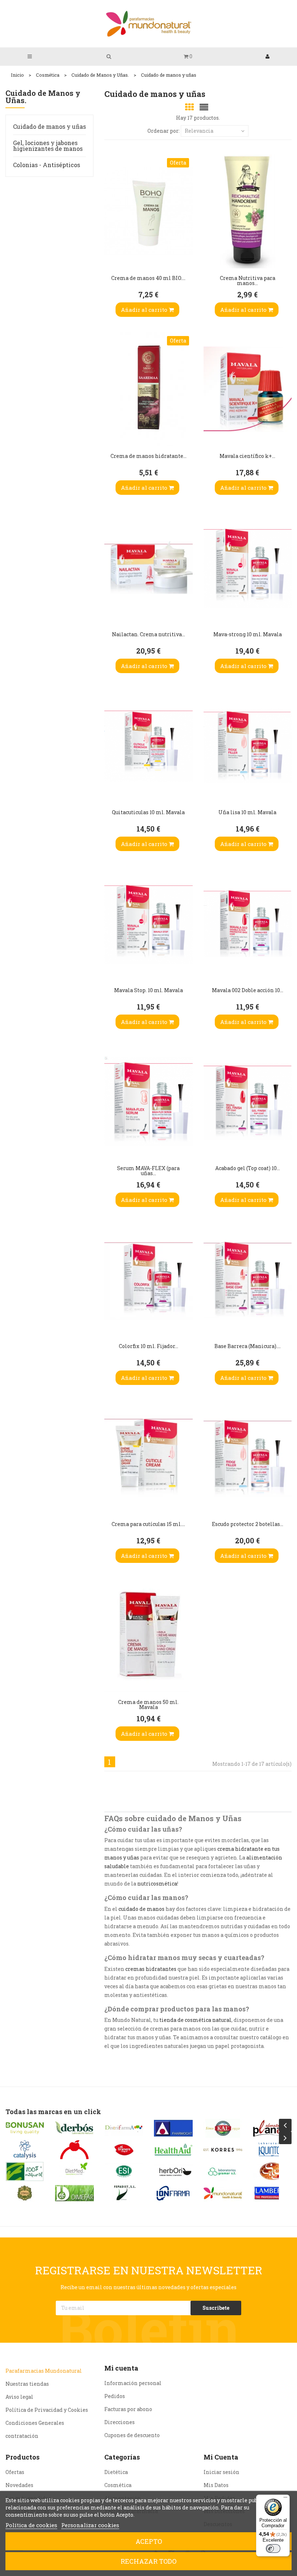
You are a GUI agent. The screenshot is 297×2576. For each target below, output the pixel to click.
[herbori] (173, 2171)
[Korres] (223, 2150)
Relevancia (199, 131)
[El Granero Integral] (124, 2150)
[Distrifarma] (124, 2128)
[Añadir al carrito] (112, 258)
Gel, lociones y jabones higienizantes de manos (48, 146)
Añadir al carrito (145, 310)
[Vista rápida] (112, 221)
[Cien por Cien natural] (25, 2171)
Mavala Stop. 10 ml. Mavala (148, 990)
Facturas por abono (128, 2409)
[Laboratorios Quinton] (273, 2150)
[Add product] (112, 239)
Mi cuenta (121, 2368)
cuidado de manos (141, 1909)
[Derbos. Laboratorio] (74, 2128)
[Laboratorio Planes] (273, 2128)
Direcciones (120, 2422)
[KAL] (223, 2128)
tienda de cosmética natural (195, 2020)
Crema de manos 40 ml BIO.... (148, 278)
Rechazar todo (148, 2561)
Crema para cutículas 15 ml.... (148, 1524)
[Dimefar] (74, 2193)
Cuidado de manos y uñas (49, 126)
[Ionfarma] (173, 2193)
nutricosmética (157, 1884)
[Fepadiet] (124, 2193)
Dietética (116, 2472)
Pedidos (115, 2396)
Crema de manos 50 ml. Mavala (148, 1704)
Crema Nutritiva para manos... (248, 280)
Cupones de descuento (132, 2435)
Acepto (149, 2541)
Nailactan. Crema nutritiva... (148, 634)
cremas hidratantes (151, 1969)
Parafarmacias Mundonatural (44, 2371)
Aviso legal (19, 2397)
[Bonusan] (25, 2128)
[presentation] (285, 2125)
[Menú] (285, 2499)
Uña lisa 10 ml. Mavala (247, 812)
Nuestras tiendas (27, 2384)
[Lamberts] (273, 2193)
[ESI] (124, 2171)
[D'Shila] (25, 2193)
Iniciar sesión (221, 2472)
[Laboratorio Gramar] (223, 2171)
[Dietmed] (74, 2171)
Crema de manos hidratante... (148, 456)
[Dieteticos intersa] (74, 2150)
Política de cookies (31, 2525)
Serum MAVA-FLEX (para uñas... (148, 1171)
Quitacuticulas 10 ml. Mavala (148, 812)
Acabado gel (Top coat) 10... (248, 1168)
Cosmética (118, 2485)
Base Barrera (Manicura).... (248, 1346)
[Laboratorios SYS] (273, 2171)
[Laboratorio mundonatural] (223, 2193)
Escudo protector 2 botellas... (248, 1524)
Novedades (19, 2485)
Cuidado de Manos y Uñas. (43, 97)
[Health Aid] (173, 2150)
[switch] (273, 2549)
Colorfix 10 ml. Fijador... (148, 1346)
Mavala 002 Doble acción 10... (248, 990)
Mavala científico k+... (247, 456)
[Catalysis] (25, 2150)
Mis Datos (216, 2485)
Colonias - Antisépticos (47, 165)
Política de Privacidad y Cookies (47, 2410)
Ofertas (15, 2472)
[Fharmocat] (173, 2128)
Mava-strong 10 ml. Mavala (248, 634)
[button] (188, 56)
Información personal (133, 2383)
